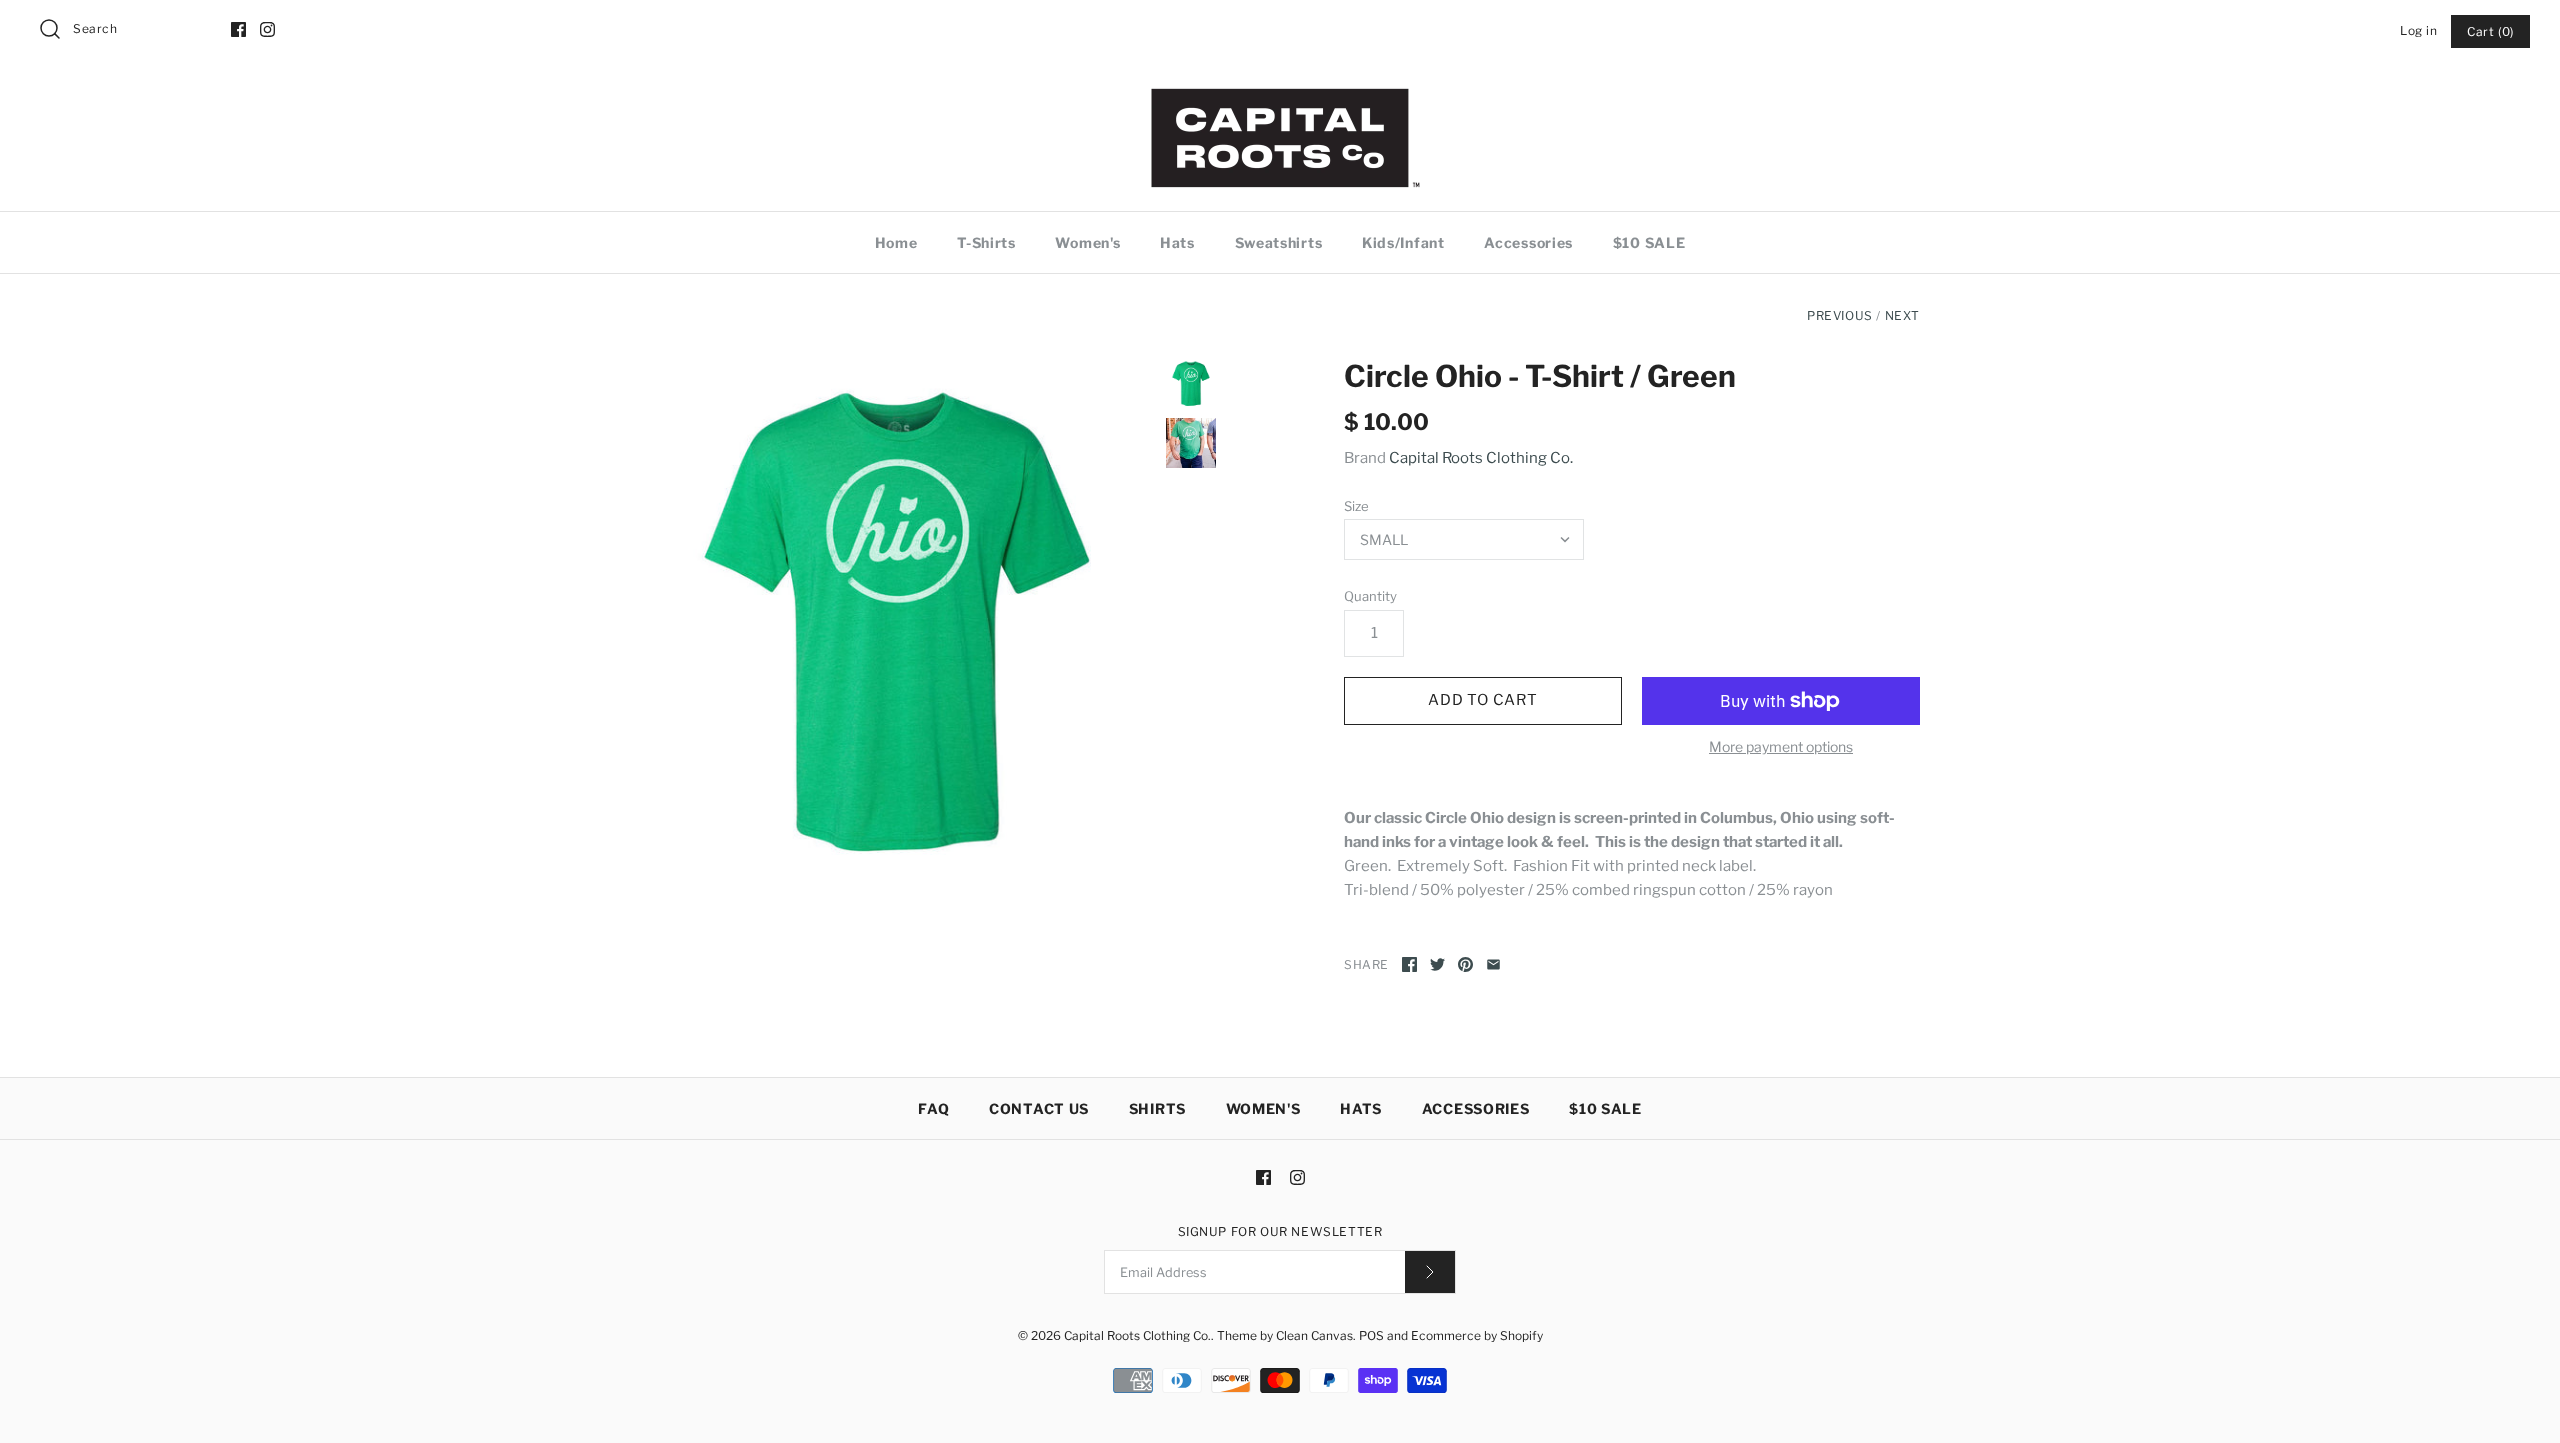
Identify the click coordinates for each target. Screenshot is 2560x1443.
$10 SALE (1649, 242)
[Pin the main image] (1465, 964)
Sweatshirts (1279, 242)
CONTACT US (1039, 1108)
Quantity (1370, 596)
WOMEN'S (1263, 1108)
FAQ (933, 1108)
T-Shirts (986, 242)
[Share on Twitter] (1437, 964)
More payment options (1781, 747)
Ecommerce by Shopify (1477, 1335)
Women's (1087, 242)
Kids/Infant (1403, 242)
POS (1371, 1335)
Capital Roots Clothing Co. (1481, 458)
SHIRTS (1157, 1108)
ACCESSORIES (1476, 1108)
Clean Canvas (1314, 1335)
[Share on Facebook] (1409, 964)
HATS (1361, 1108)
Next (1902, 315)
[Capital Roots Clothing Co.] (1280, 97)
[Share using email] (1493, 964)
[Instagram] (267, 29)
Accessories (1528, 242)
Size (1356, 506)
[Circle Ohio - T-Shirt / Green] (898, 616)
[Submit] (1430, 1271)
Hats (1177, 242)
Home (896, 242)
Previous (1840, 315)
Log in (2419, 30)
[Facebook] (238, 29)
